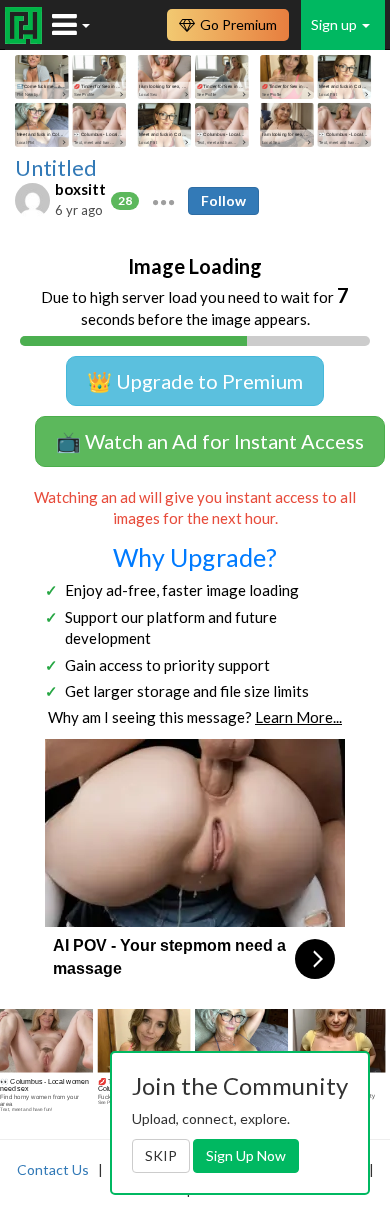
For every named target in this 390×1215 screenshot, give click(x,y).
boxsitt (80, 189)
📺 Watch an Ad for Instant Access (210, 441)
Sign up (335, 24)
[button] (163, 200)
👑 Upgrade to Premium (195, 381)
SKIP (161, 1155)
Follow (223, 200)
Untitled (56, 168)
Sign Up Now (246, 1155)
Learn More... (298, 717)
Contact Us (53, 1169)
